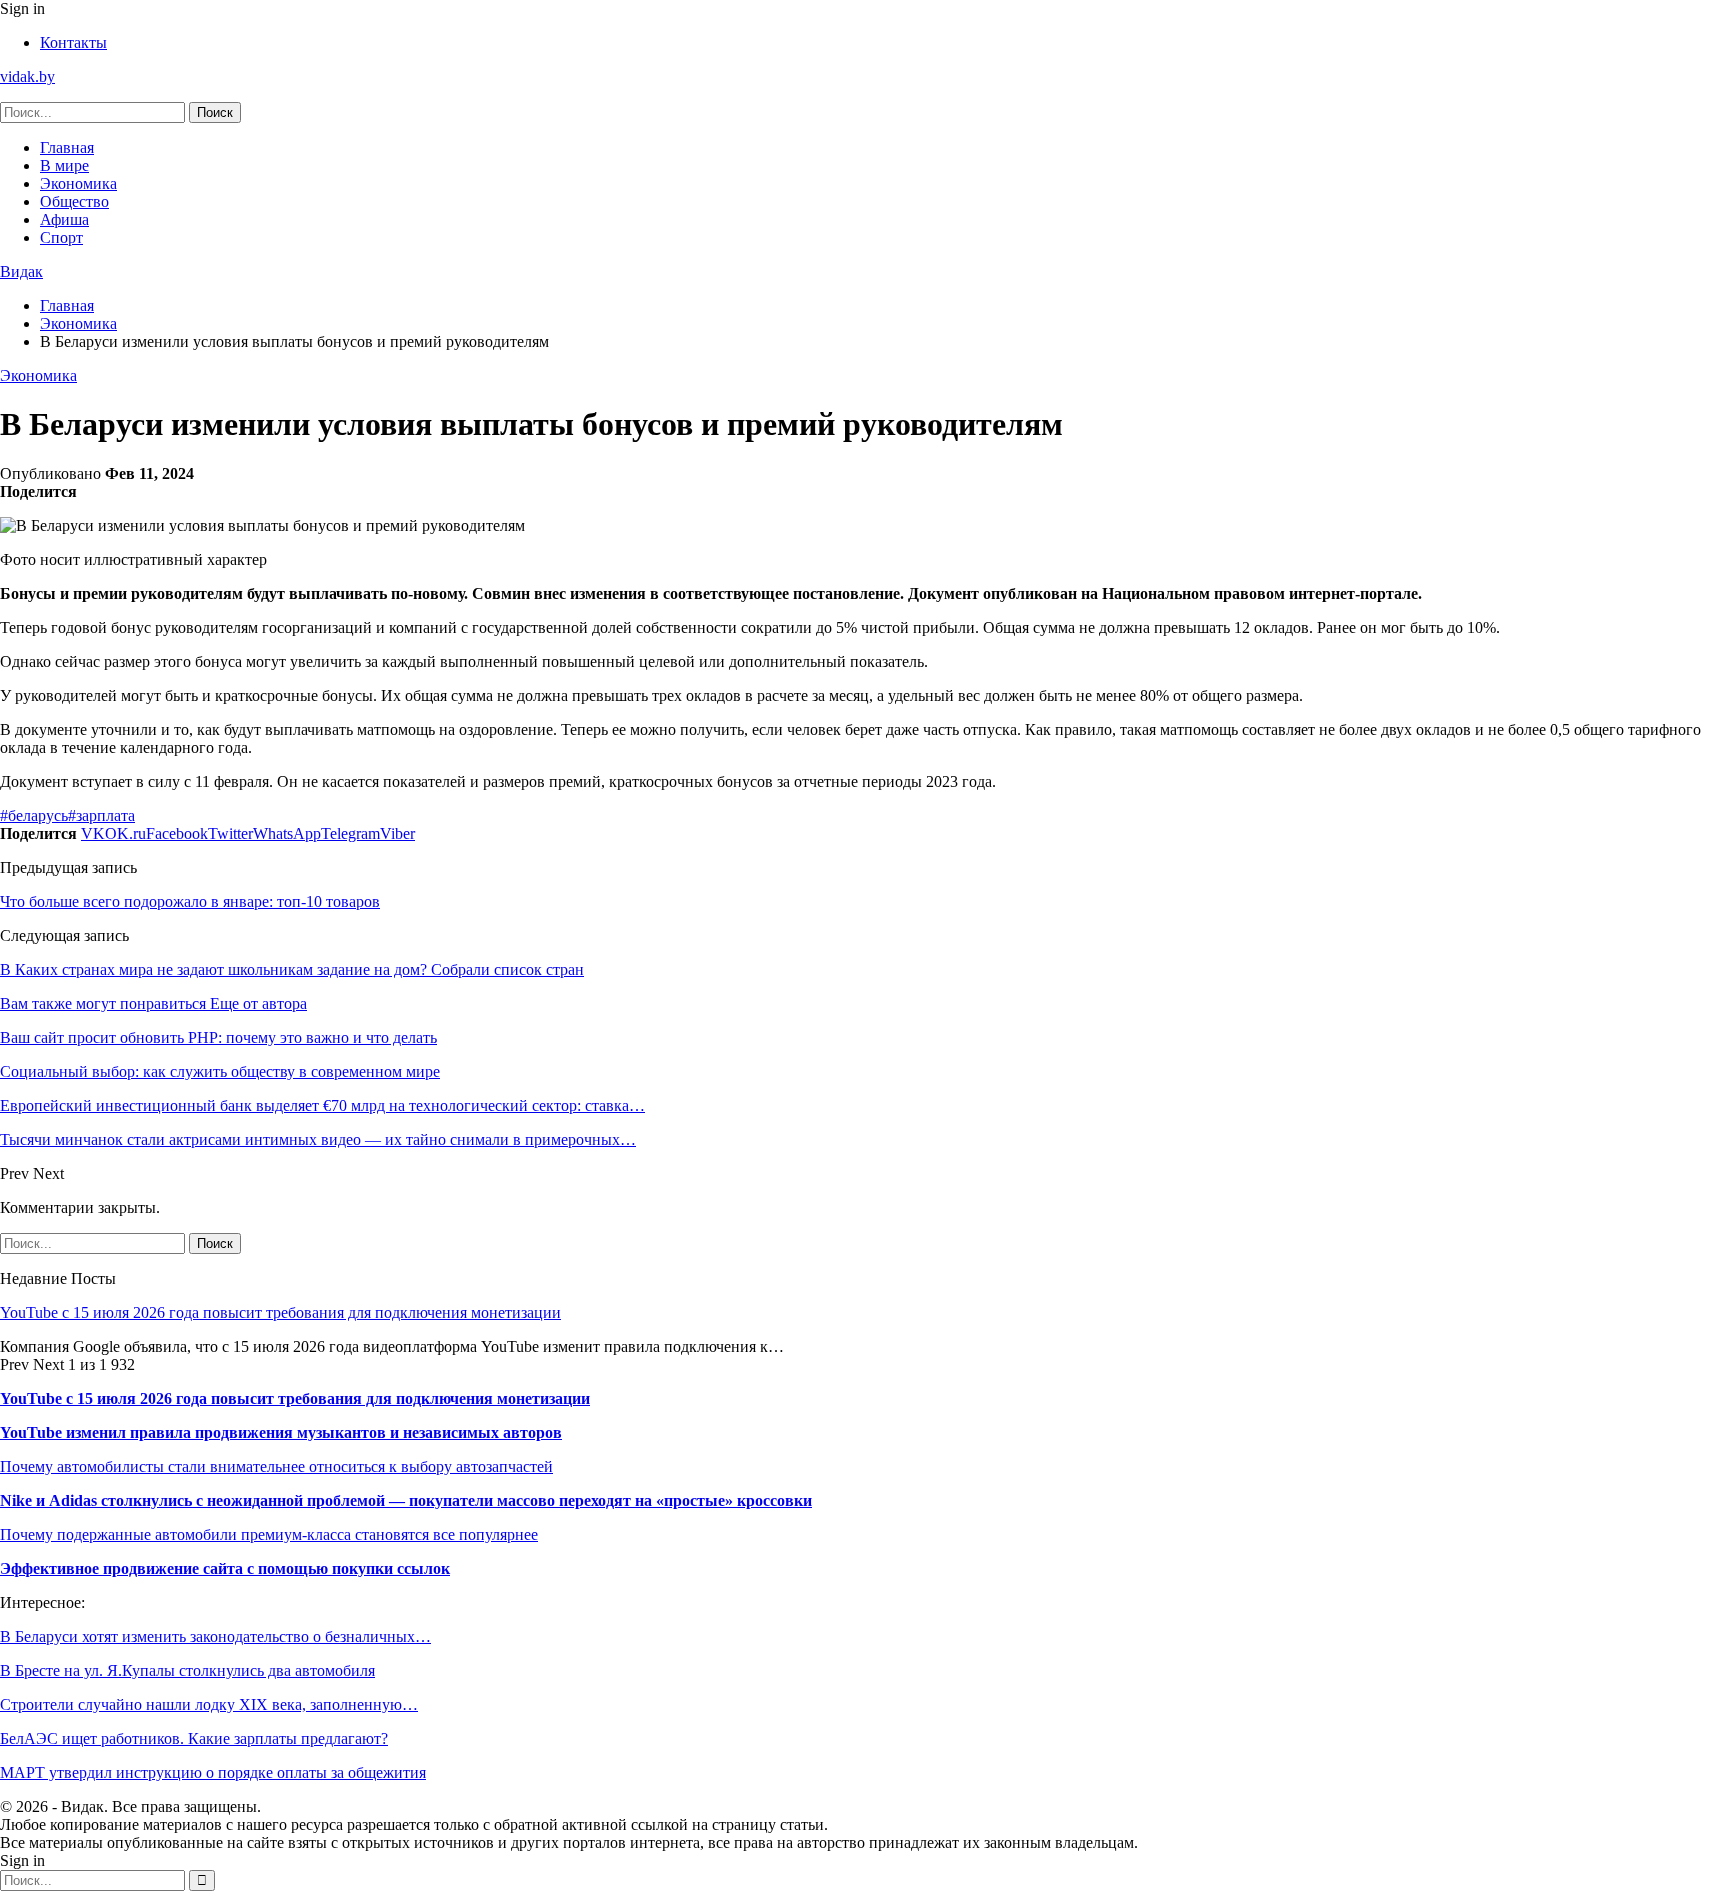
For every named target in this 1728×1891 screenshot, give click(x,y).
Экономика (78, 183)
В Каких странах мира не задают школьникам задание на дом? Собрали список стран (292, 969)
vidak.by (27, 76)
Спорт (61, 237)
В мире (64, 165)
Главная (67, 147)
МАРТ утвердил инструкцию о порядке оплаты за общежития (213, 1772)
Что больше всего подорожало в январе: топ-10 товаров (190, 901)
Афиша (64, 219)
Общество (74, 201)
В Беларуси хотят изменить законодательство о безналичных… (215, 1636)
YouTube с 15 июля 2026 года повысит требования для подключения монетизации (280, 1312)
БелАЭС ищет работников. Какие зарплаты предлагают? (194, 1738)
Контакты (73, 42)
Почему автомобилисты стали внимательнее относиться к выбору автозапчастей (276, 1466)
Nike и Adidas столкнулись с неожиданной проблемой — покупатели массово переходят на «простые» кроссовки (406, 1500)
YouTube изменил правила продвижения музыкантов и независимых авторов (281, 1432)
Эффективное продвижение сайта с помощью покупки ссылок (225, 1568)
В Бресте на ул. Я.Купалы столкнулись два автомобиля (187, 1670)
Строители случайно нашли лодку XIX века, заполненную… (209, 1704)
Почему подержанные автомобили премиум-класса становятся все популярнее (269, 1534)
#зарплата (101, 815)
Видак (21, 271)
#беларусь (34, 815)
